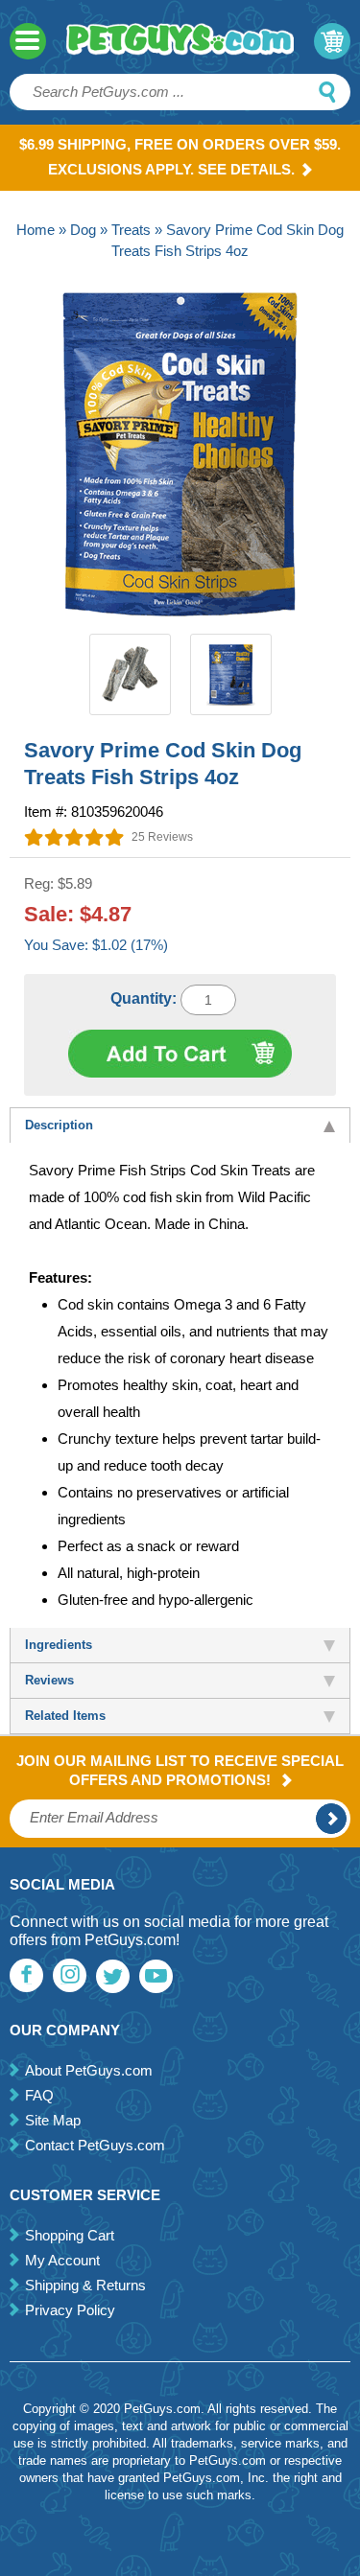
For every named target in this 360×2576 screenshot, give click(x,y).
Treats (131, 230)
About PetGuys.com (89, 2070)
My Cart (332, 41)
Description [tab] (59, 1125)
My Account (62, 2260)
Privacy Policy (70, 2310)
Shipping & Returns (85, 2285)
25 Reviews (162, 837)
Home (36, 230)
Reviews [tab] (49, 1680)
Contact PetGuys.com (95, 2145)
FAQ (39, 2095)
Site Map (53, 2120)
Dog (83, 230)
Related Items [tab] (65, 1716)
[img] (74, 837)
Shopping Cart (70, 2235)
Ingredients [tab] (59, 1645)
